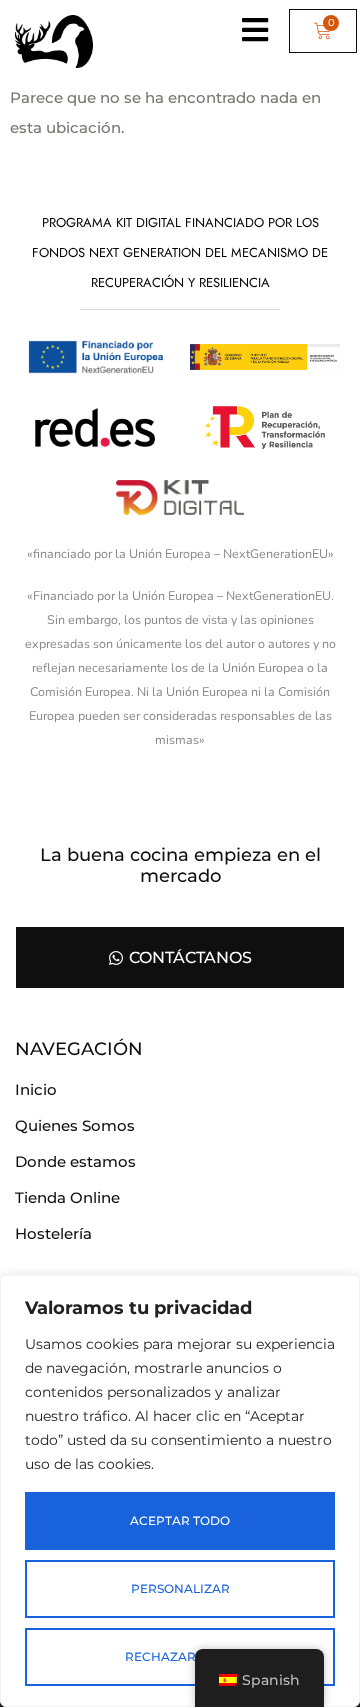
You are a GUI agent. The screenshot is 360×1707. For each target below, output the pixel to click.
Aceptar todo (180, 1520)
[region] (180, 1491)
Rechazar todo (180, 1656)
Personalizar (180, 1588)
